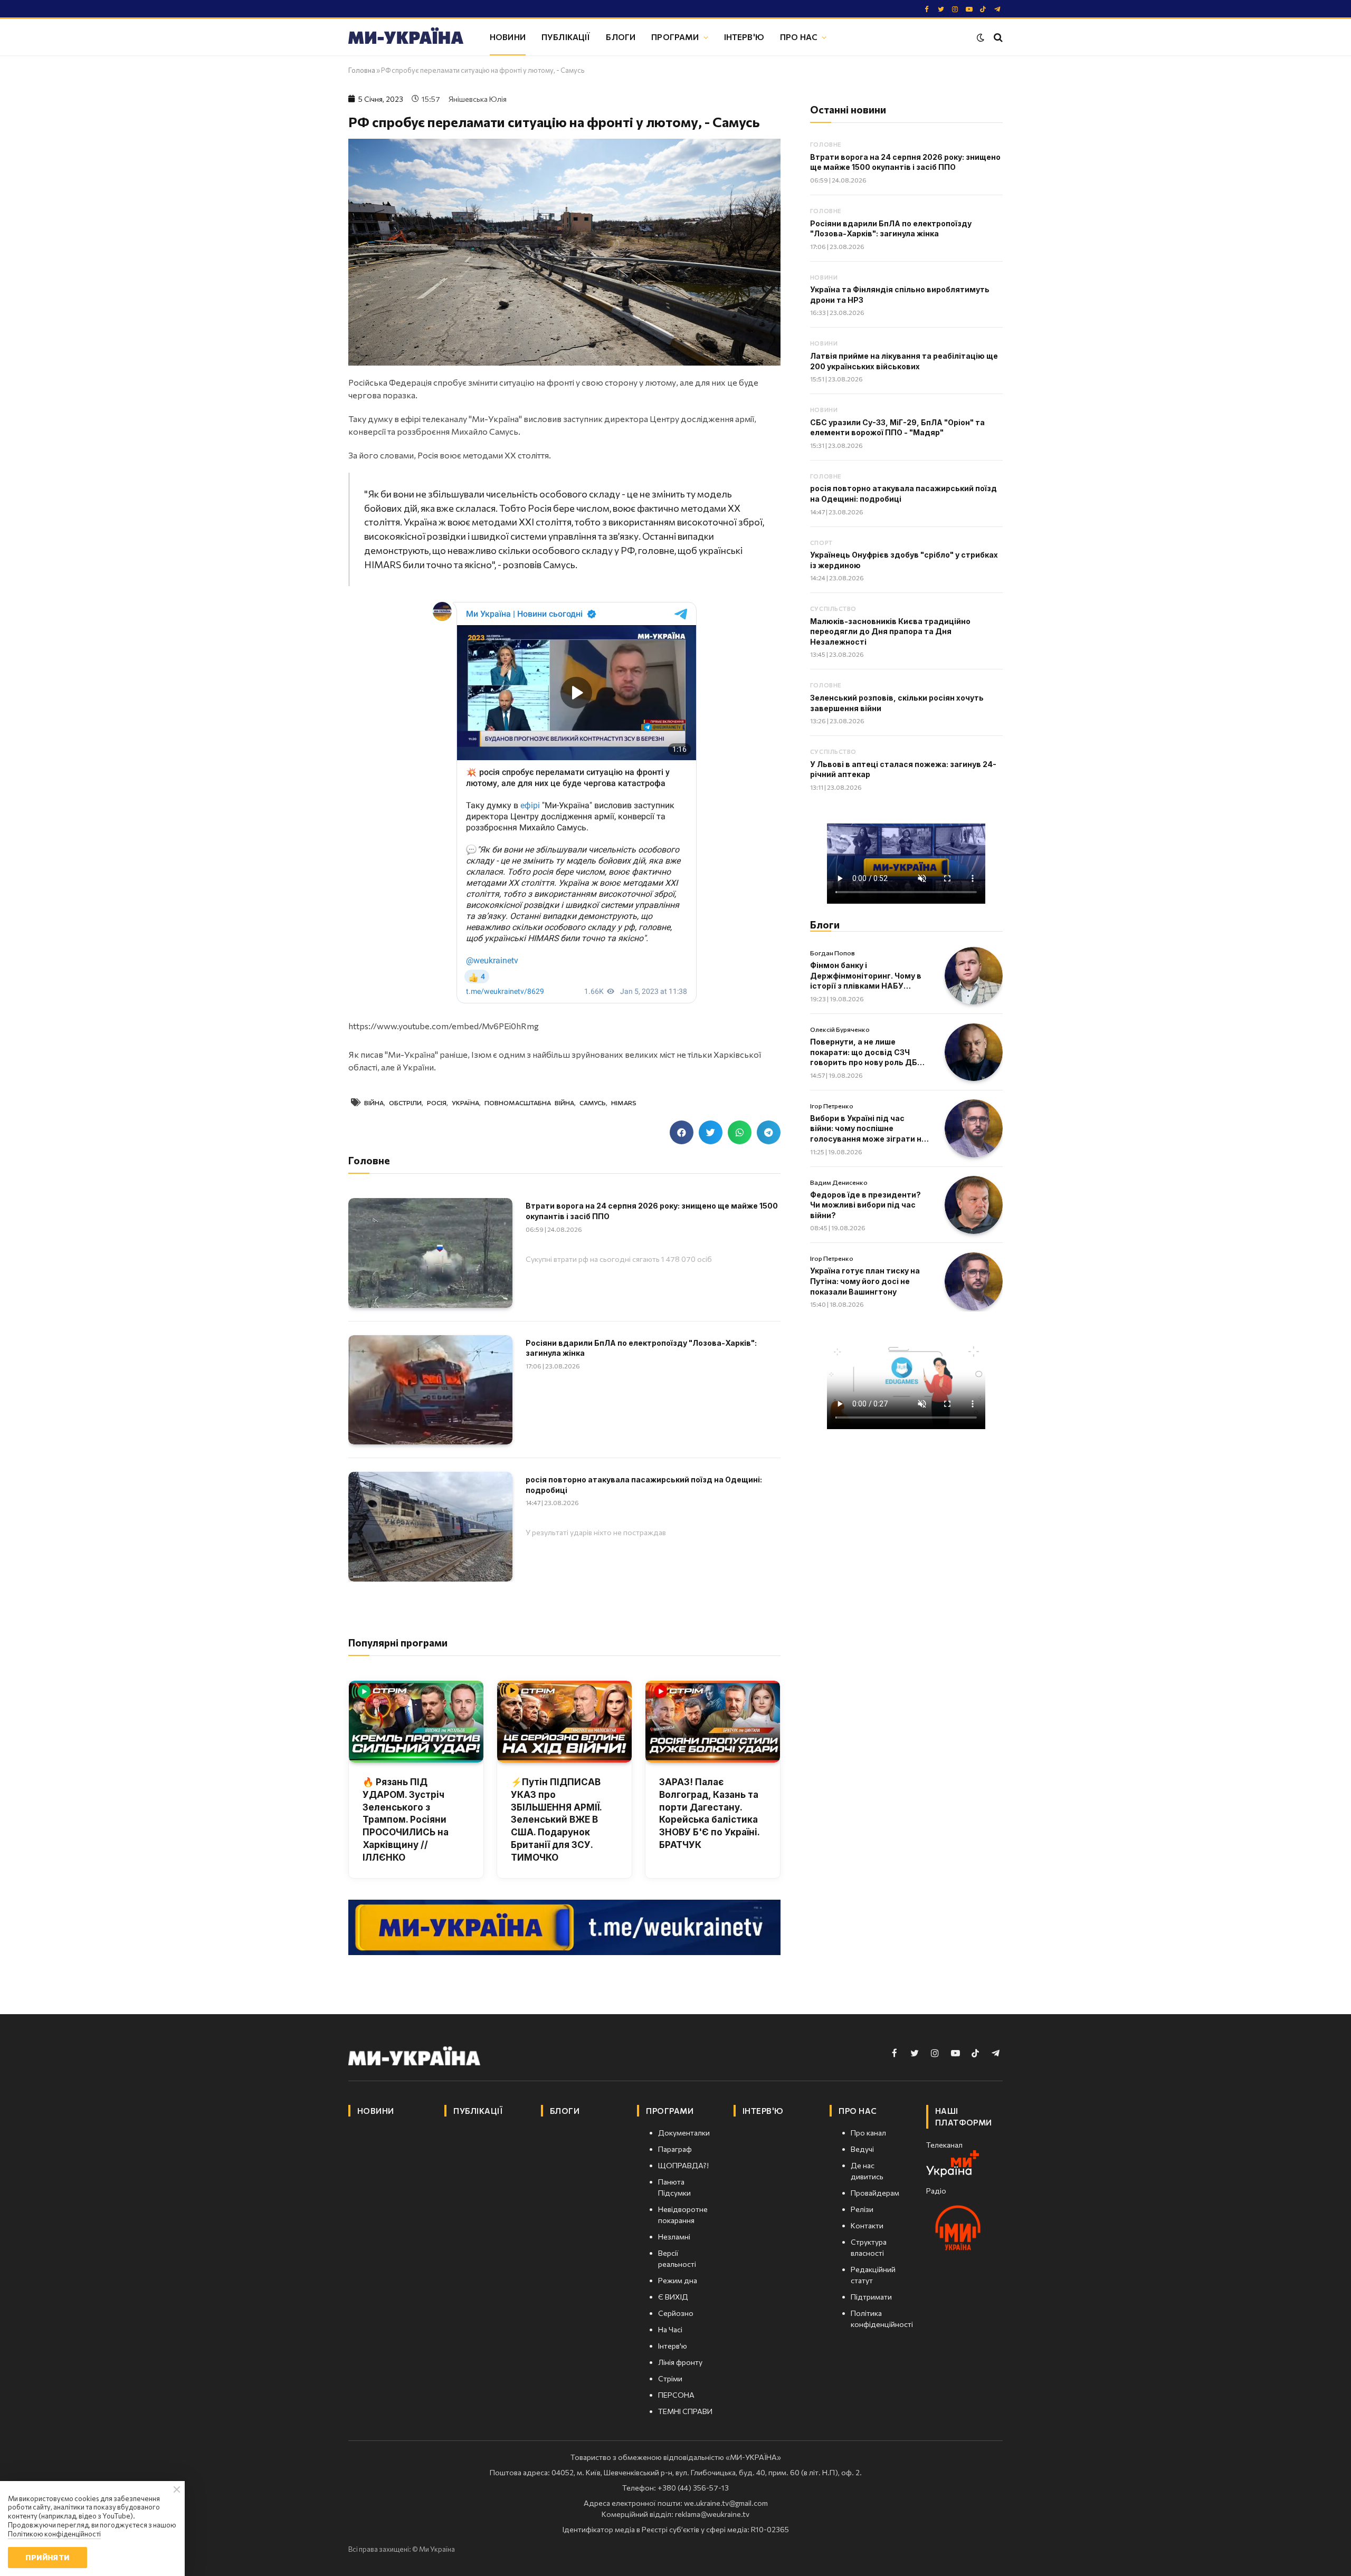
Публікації (566, 37)
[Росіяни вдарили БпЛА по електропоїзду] (430, 1390)
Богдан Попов (833, 953)
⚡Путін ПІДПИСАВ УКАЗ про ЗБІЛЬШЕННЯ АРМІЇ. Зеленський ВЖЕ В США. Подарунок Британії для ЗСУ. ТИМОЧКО (556, 1820)
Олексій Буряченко (840, 1029)
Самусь (593, 1103)
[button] (682, 1132)
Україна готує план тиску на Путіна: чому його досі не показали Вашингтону (865, 1281)
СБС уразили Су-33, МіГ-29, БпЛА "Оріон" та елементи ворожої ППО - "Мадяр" (897, 428)
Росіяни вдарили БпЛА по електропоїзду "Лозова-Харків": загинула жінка (641, 1348)
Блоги (621, 37)
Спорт (821, 543)
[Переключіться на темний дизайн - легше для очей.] (981, 37)
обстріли (405, 1103)
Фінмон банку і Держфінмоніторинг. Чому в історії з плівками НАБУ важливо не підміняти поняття (866, 976)
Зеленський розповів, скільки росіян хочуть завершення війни (897, 703)
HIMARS (624, 1103)
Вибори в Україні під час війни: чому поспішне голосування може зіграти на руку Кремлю (868, 1129)
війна (374, 1103)
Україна (465, 1103)
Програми (675, 37)
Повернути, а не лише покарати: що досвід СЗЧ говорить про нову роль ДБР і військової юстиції (868, 1052)
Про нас (799, 37)
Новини (508, 37)
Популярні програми (398, 1643)
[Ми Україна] (406, 37)
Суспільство (833, 609)
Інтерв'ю (744, 37)
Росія (437, 1103)
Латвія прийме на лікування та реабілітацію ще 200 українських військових (904, 361)
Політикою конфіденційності (54, 2534)
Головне (826, 144)
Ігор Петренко (832, 1106)
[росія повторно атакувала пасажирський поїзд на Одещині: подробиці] (430, 1526)
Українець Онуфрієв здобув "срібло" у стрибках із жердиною (904, 560)
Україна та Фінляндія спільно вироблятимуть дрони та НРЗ (900, 295)
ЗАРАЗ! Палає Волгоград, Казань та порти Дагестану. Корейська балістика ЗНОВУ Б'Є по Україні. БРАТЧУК (709, 1813)
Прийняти (47, 2557)
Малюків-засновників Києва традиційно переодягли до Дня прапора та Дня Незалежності (890, 631)
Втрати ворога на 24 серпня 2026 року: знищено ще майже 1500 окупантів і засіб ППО (652, 1211)
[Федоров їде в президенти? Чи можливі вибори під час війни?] (974, 1205)
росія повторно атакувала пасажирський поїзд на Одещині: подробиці (644, 1485)
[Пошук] (997, 37)
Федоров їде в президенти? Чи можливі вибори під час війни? (865, 1205)
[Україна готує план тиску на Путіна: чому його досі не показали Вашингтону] (974, 1281)
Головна (362, 70)
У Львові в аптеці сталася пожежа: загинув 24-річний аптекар (903, 769)
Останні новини (848, 109)
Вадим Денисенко (839, 1182)
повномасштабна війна (529, 1103)
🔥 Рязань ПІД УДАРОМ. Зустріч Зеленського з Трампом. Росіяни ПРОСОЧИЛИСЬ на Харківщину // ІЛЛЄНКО (406, 1820)
